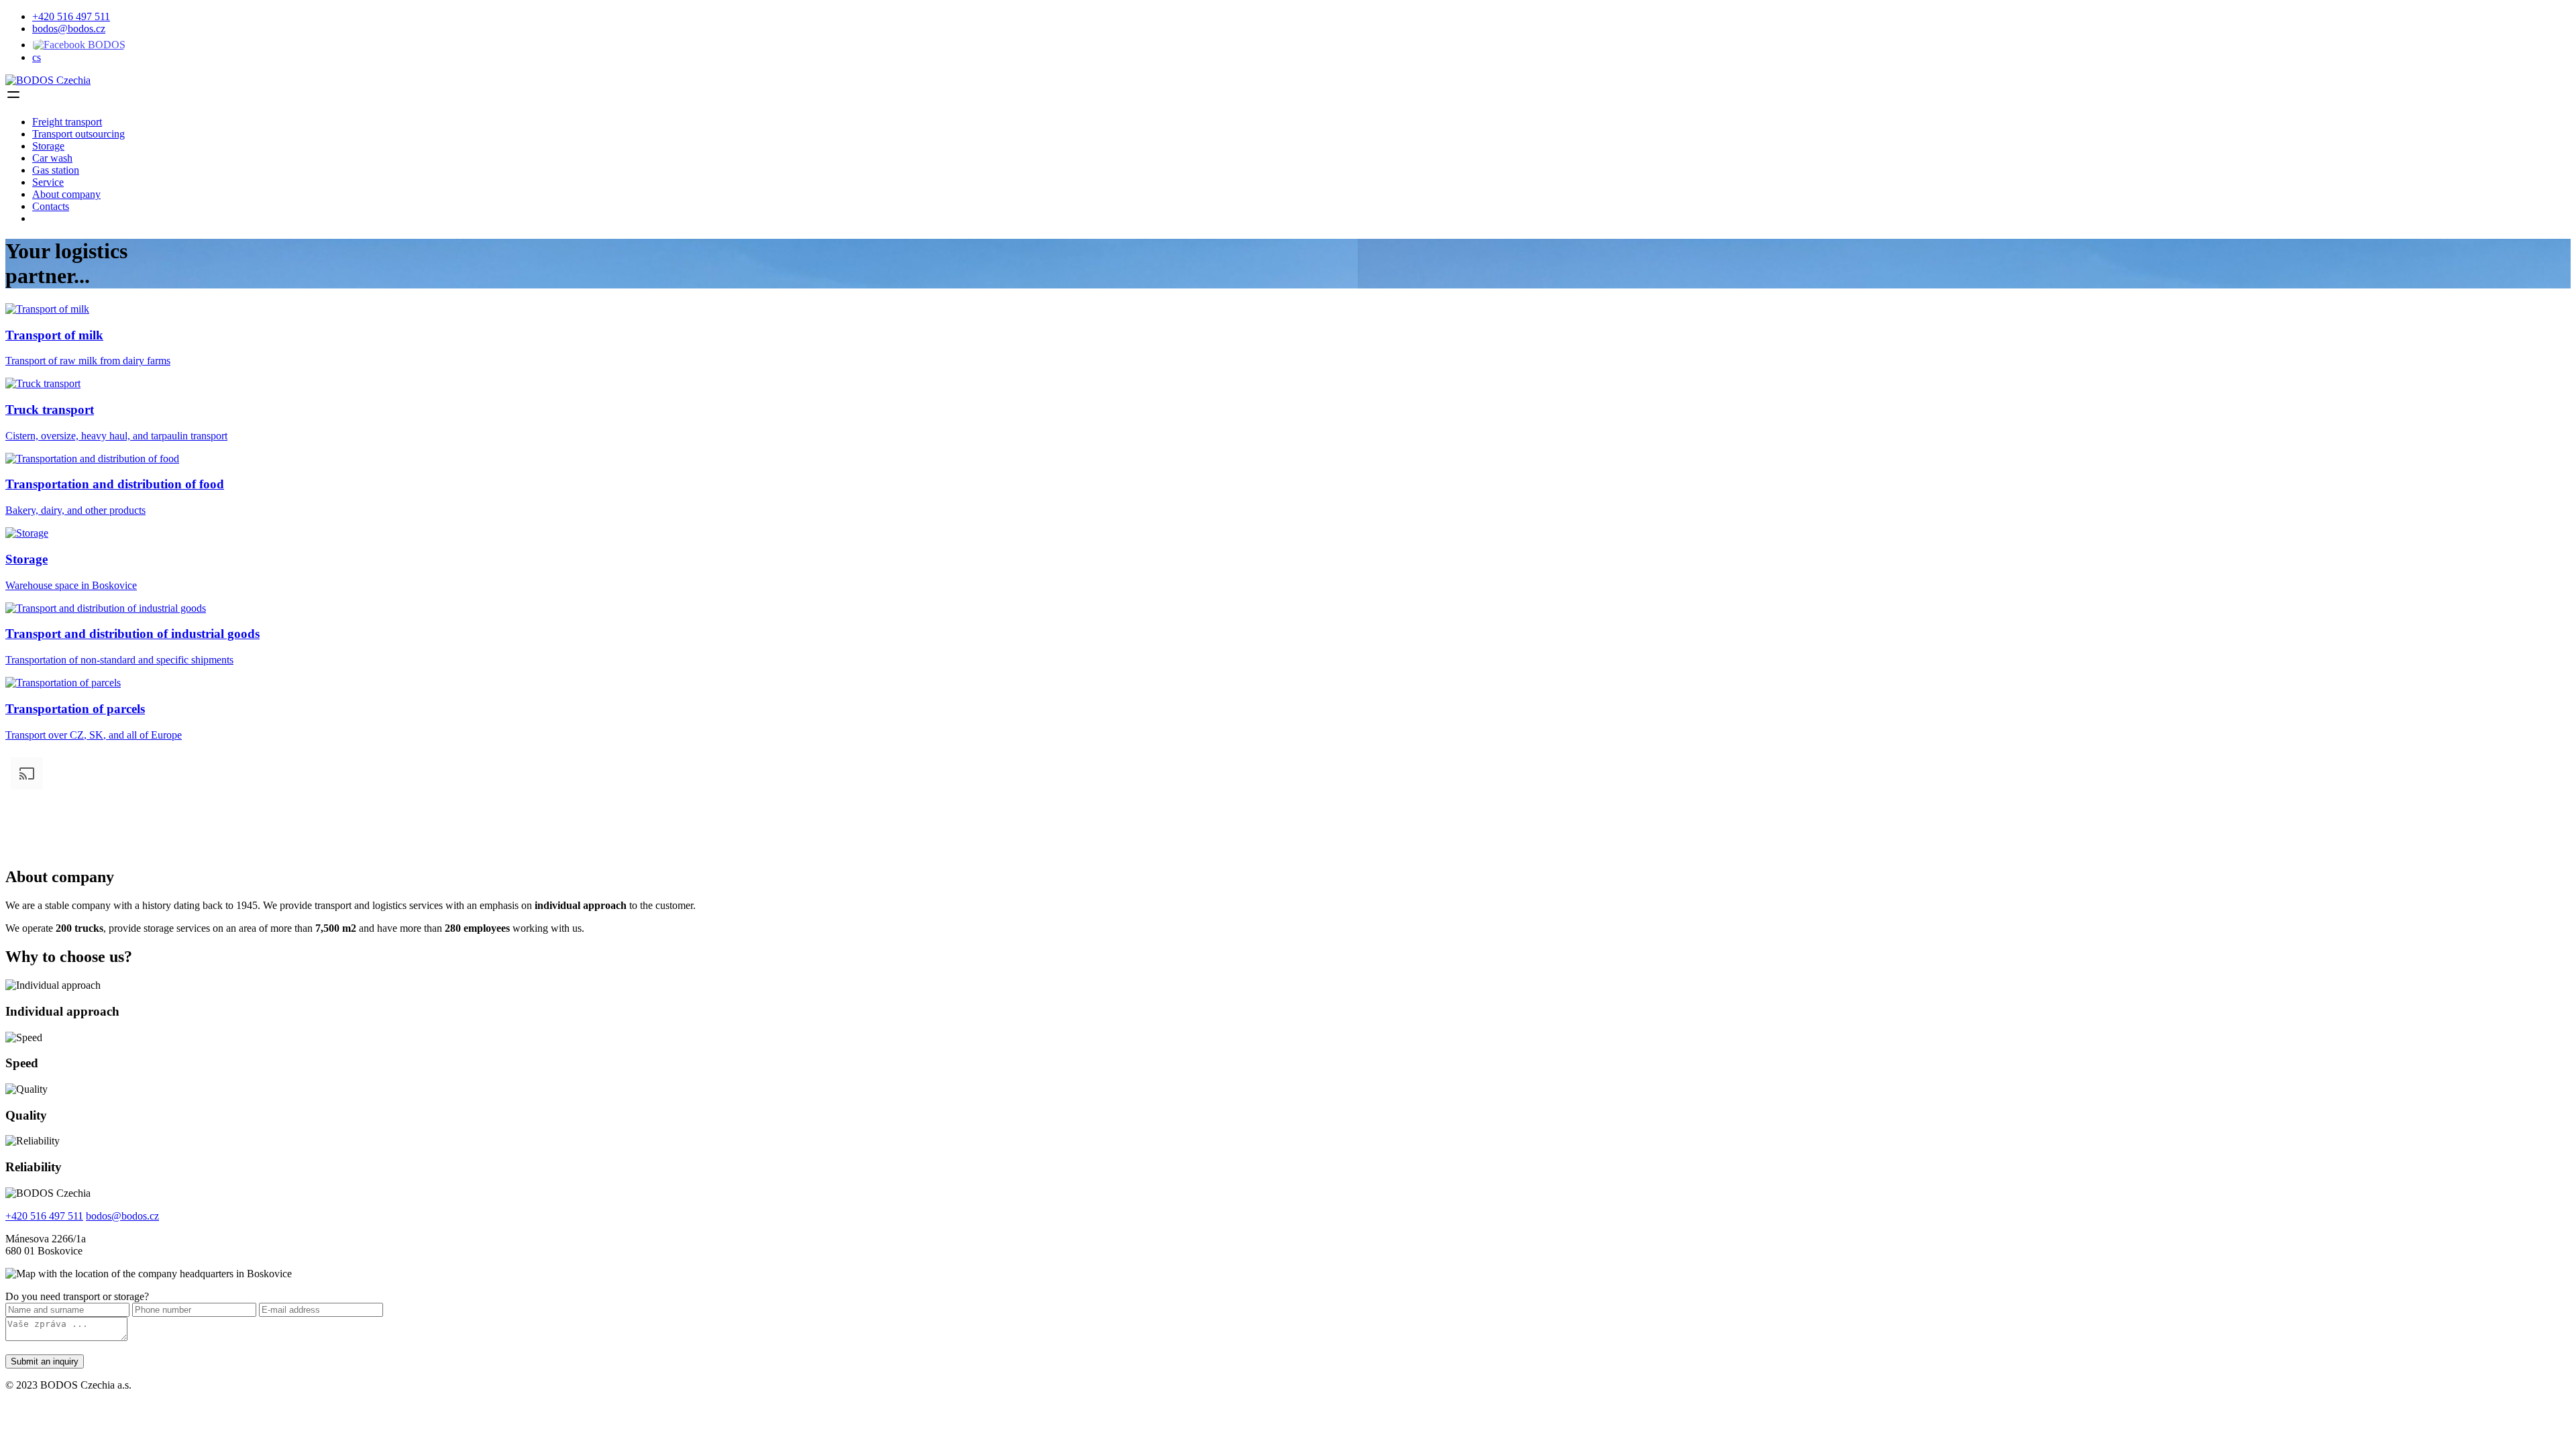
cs (37, 57)
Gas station (56, 170)
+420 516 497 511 (71, 16)
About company (66, 194)
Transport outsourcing (78, 134)
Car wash (52, 158)
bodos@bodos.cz (69, 29)
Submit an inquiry (45, 1361)
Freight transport (67, 122)
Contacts (51, 206)
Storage (48, 146)
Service (48, 182)
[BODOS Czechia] (48, 80)
